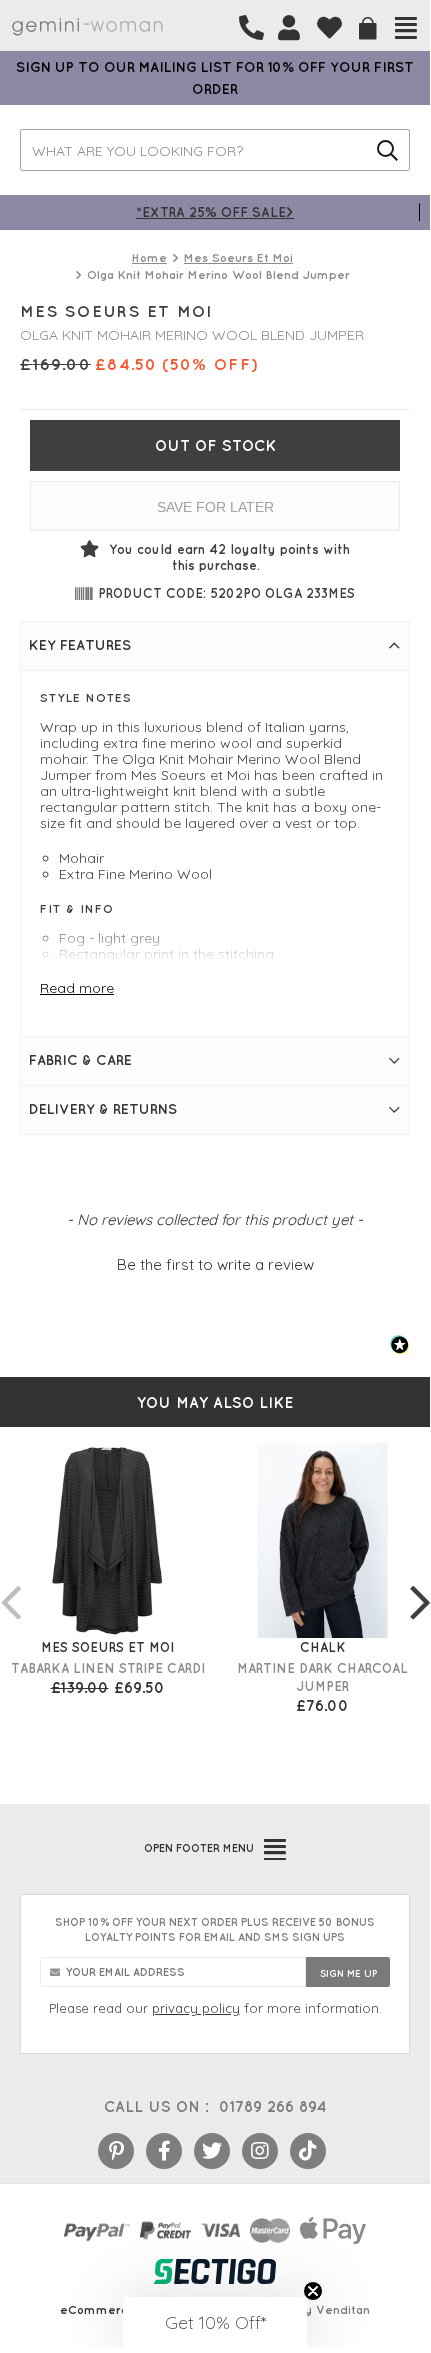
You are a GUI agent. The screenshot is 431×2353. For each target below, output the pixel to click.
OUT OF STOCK (215, 445)
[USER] (289, 28)
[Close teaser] (313, 2291)
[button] (215, 1262)
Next (420, 1582)
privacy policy (196, 2008)
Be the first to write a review (215, 1264)
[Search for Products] (387, 150)
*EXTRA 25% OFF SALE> (215, 211)
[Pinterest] (116, 2151)
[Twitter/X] (212, 2151)
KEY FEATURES (80, 645)
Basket (368, 28)
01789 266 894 (272, 2106)
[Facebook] (164, 2151)
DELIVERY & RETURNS (103, 1109)
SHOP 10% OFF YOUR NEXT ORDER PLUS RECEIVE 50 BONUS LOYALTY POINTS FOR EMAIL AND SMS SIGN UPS (215, 1929)
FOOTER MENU (199, 1848)
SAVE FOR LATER (215, 507)
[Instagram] (260, 2151)
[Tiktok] (308, 2151)
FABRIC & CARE (80, 1060)
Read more (77, 988)
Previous (10, 1582)
